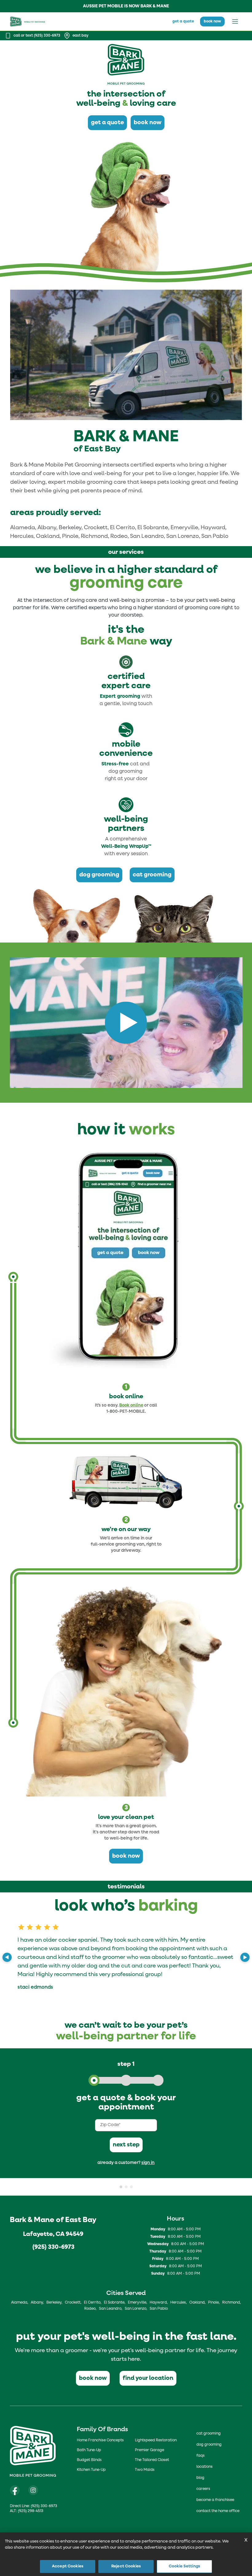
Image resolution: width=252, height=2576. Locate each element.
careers (203, 2489)
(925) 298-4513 (31, 2511)
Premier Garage (150, 2450)
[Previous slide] (7, 1957)
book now (212, 22)
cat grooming (152, 875)
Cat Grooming (209, 2434)
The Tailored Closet (152, 2460)
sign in (148, 2163)
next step (126, 2145)
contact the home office (218, 2511)
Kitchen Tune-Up (91, 2470)
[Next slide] (245, 1957)
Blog (200, 2478)
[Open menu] (235, 22)
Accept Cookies (68, 2566)
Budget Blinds (89, 2460)
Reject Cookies (126, 2566)
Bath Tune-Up (89, 2450)
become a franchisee (215, 2500)
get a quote (183, 22)
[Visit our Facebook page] (15, 2490)
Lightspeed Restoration (156, 2440)
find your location (148, 2378)
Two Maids (145, 2470)
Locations (205, 2467)
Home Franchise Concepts (100, 2440)
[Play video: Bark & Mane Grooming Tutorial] (126, 1023)
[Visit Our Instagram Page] (33, 2490)
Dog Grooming (209, 2445)
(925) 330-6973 (53, 2247)
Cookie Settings (184, 2566)
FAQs (201, 2456)
